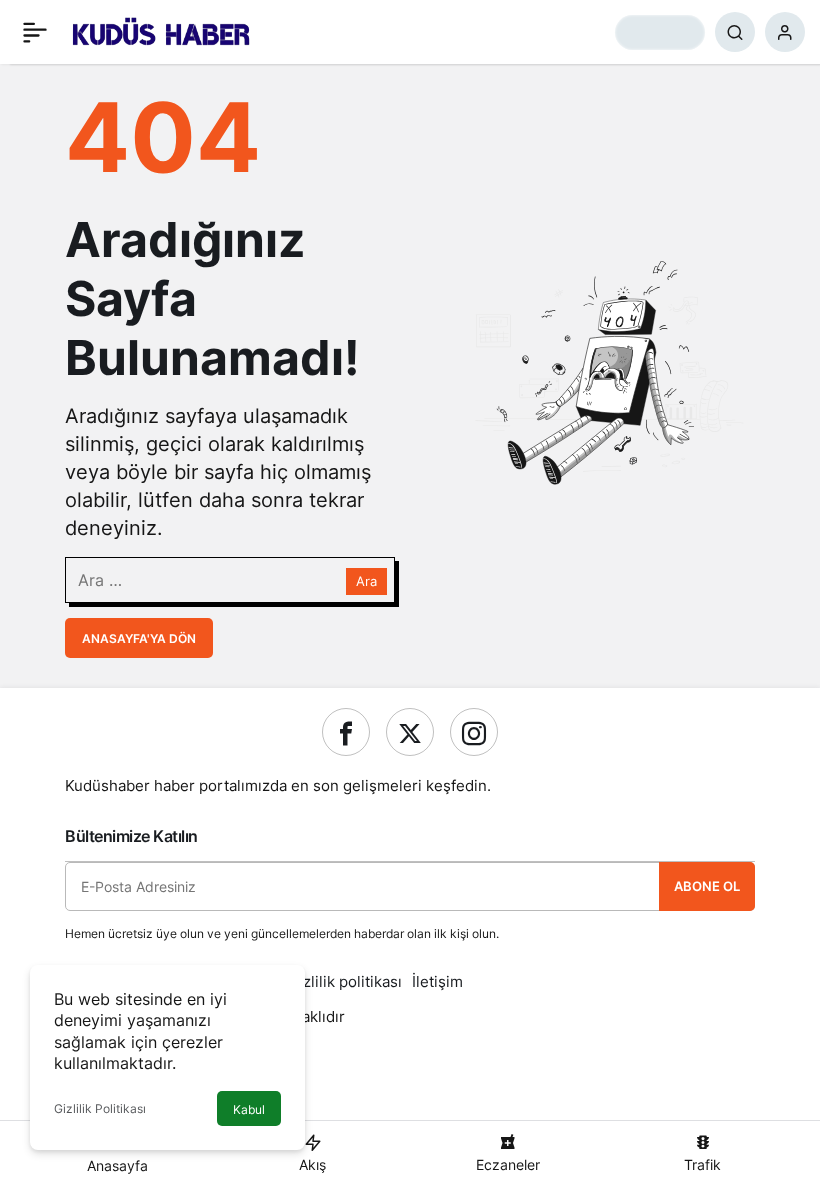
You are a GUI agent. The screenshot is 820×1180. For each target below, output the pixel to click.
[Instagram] (474, 732)
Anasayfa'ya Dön (139, 638)
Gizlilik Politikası (100, 1108)
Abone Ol (707, 886)
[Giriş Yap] (785, 32)
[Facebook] (346, 732)
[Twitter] (410, 732)
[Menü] (35, 32)
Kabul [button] (249, 1109)
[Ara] (735, 32)
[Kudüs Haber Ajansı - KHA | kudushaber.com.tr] (161, 30)
